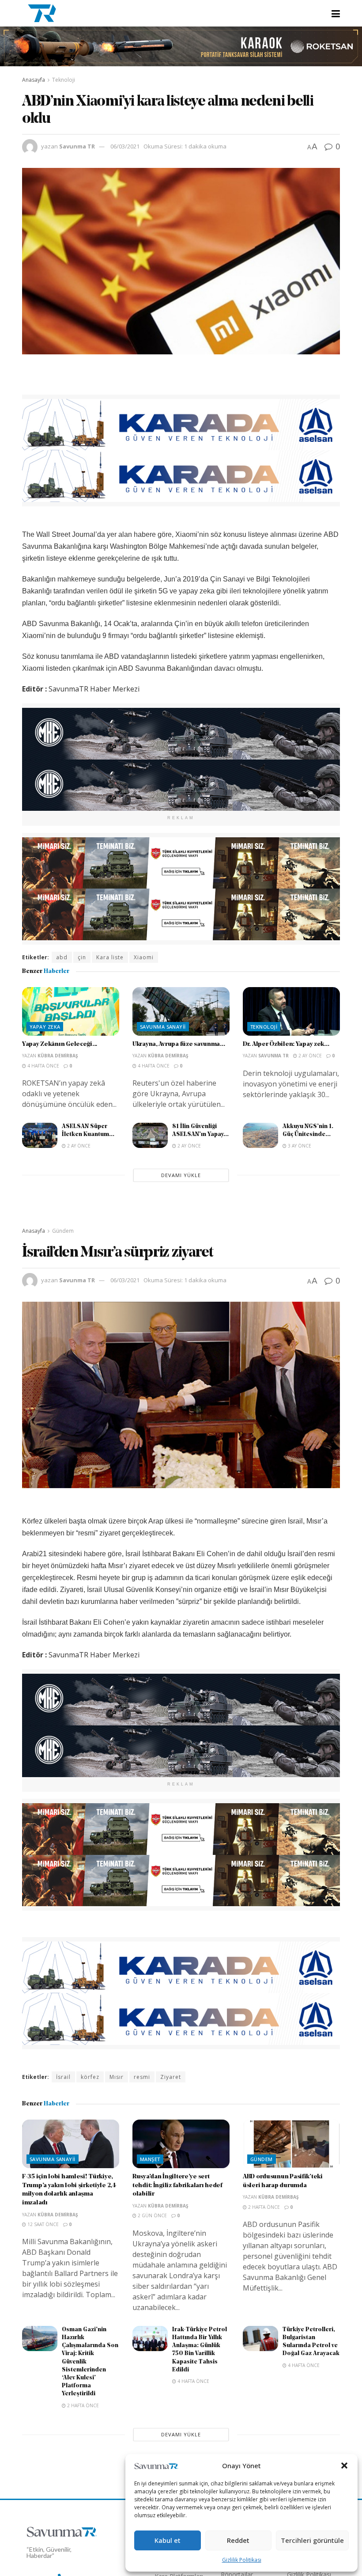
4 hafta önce (43, 1066)
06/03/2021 (125, 146)
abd (62, 957)
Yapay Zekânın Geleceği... (60, 1044)
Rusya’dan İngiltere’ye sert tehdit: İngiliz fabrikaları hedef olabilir (177, 2185)
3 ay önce (299, 1146)
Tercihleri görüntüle (312, 2540)
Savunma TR (77, 146)
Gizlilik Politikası (242, 2560)
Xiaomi (144, 957)
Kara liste (110, 957)
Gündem (63, 1231)
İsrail (63, 2077)
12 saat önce (42, 2224)
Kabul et (168, 2540)
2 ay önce (309, 1056)
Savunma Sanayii (163, 1027)
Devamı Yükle (181, 1175)
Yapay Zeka (45, 1027)
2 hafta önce (263, 2207)
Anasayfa (34, 80)
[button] (344, 2466)
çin (82, 957)
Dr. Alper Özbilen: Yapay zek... (286, 1044)
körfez (90, 2077)
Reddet (238, 2540)
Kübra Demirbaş (58, 1056)
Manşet (150, 2159)
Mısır (117, 2077)
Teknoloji (64, 80)
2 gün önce (152, 2215)
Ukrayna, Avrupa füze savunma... (179, 1044)
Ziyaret (171, 2077)
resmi (142, 2077)
